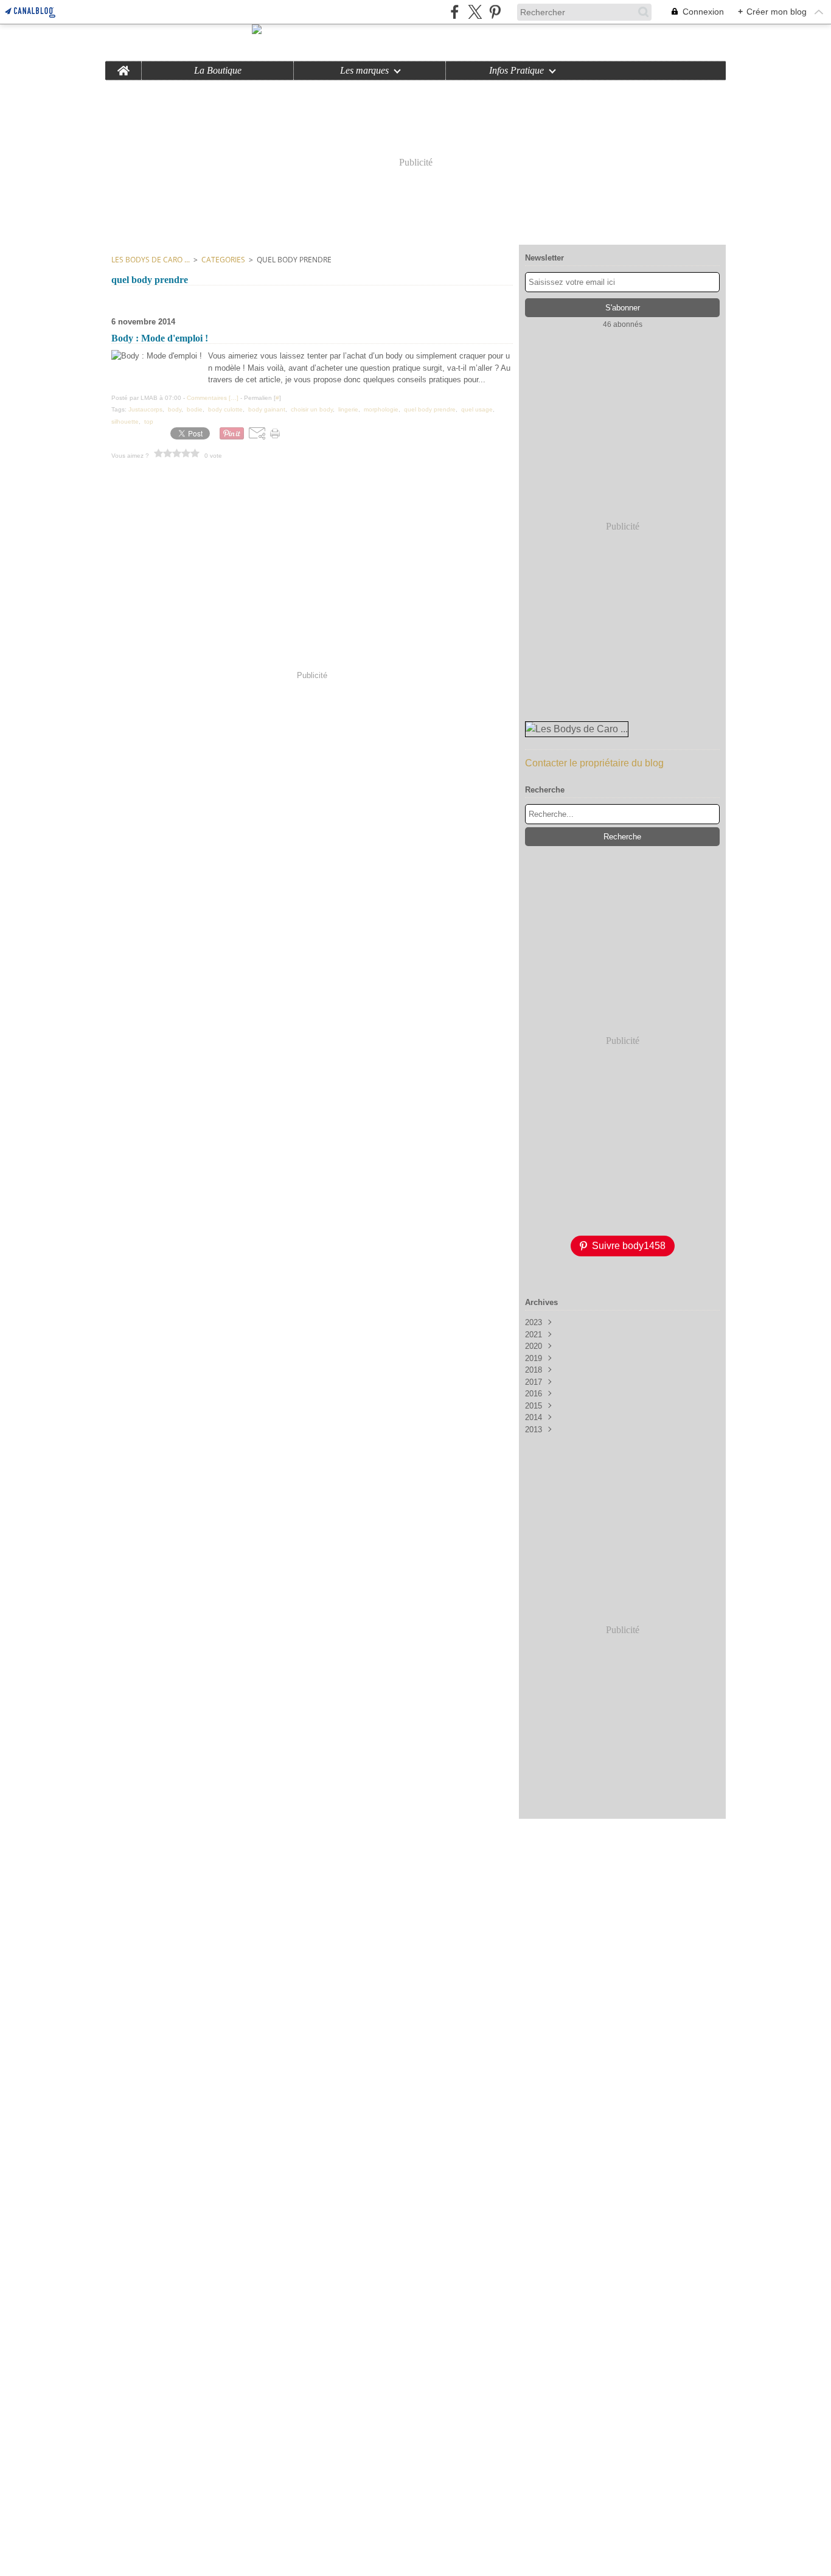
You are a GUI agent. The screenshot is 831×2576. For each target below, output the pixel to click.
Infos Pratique (516, 71)
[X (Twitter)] (475, 12)
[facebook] (455, 12)
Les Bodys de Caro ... (151, 260)
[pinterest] (495, 12)
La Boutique (218, 71)
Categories (223, 260)
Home (123, 66)
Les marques (364, 71)
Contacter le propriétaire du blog (594, 763)
